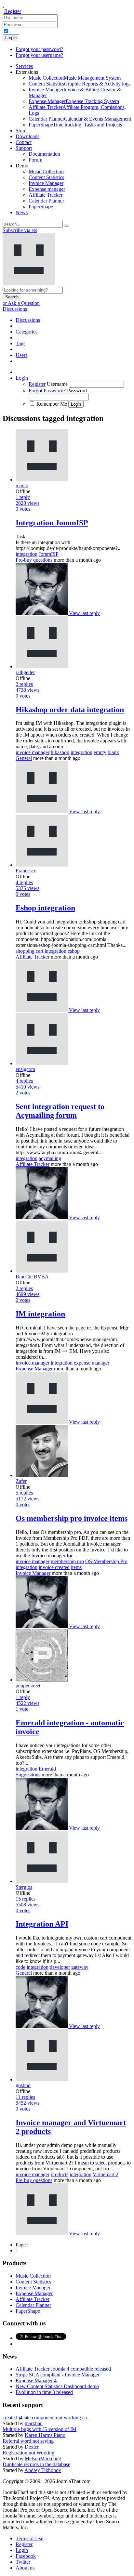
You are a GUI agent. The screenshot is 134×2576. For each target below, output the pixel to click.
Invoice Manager (33, 1573)
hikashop (60, 752)
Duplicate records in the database (36, 2464)
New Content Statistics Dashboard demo (57, 2386)
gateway (80, 1967)
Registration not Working (28, 2453)
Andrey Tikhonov (43, 2470)
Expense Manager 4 (36, 2380)
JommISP (49, 554)
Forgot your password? (39, 49)
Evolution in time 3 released (44, 2392)
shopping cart (29, 951)
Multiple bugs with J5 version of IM (40, 2429)
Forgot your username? (39, 55)
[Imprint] (42, 811)
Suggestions (28, 1775)
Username (57, 384)
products (60, 2174)
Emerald (47, 1769)
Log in (11, 38)
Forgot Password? (47, 391)
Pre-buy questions (34, 560)
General (24, 758)
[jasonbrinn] (42, 1010)
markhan (34, 2423)
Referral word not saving (28, 2441)
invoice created (54, 1567)
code (20, 1967)
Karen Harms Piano (45, 2435)
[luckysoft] (42, 2234)
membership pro (67, 1561)
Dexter (32, 2447)
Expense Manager (34, 1369)
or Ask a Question (21, 303)
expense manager (92, 1363)
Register (13, 11)
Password (77, 391)
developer (60, 1967)
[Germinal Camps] (42, 613)
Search (12, 297)
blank (113, 752)
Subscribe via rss (20, 230)
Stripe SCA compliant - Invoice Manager (58, 2375)
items (76, 1567)
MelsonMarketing (43, 2458)
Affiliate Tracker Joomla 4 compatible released (63, 2369)
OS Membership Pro (106, 1561)
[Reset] (67, 226)
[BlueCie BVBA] (42, 1422)
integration (27, 554)
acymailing (50, 1158)
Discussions (15, 309)
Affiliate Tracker (33, 957)
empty (100, 752)
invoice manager (33, 752)
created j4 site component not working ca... (47, 2418)
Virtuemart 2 (106, 2174)
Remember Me (52, 404)
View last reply (84, 613)
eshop (74, 951)
